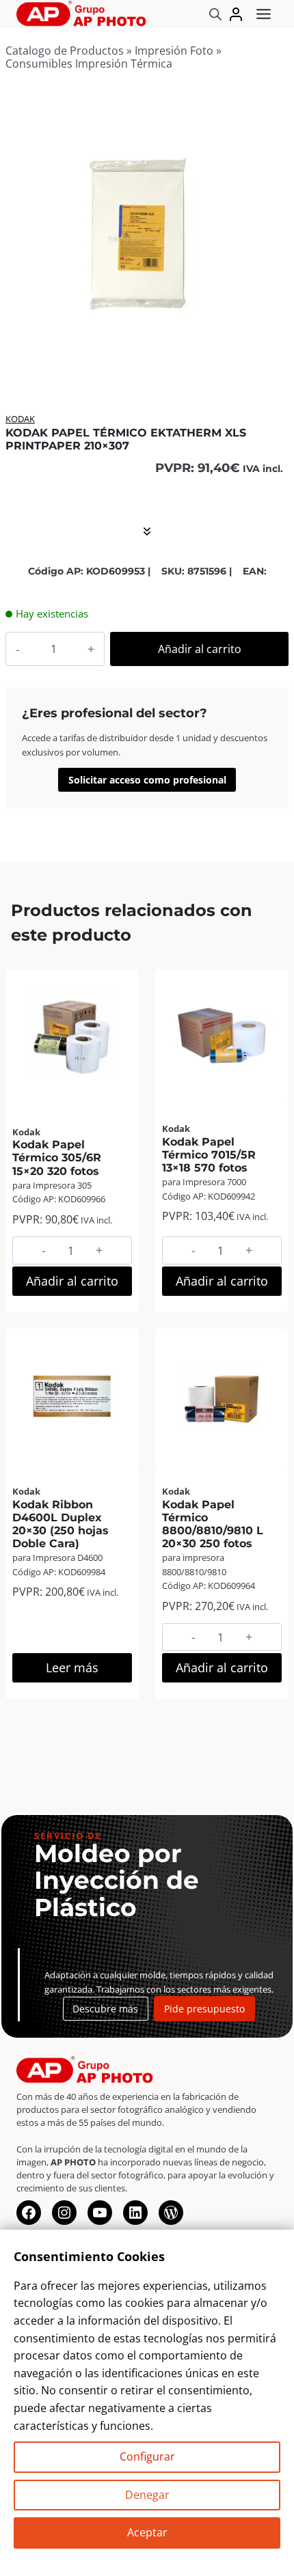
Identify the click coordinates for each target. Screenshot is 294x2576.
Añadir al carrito (200, 649)
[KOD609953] (140, 236)
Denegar (147, 2495)
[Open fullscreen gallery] (260, 360)
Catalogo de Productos (65, 51)
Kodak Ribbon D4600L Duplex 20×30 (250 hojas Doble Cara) (61, 1524)
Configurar (147, 2456)
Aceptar (147, 2532)
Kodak (20, 419)
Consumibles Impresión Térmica (89, 64)
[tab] (140, 359)
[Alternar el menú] (264, 14)
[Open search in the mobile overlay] (215, 14)
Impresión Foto (174, 51)
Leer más (72, 1667)
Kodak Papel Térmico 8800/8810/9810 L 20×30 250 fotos (213, 1524)
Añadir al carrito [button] (72, 1281)
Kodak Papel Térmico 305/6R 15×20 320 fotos (57, 1158)
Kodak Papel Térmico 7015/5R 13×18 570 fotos (209, 1155)
